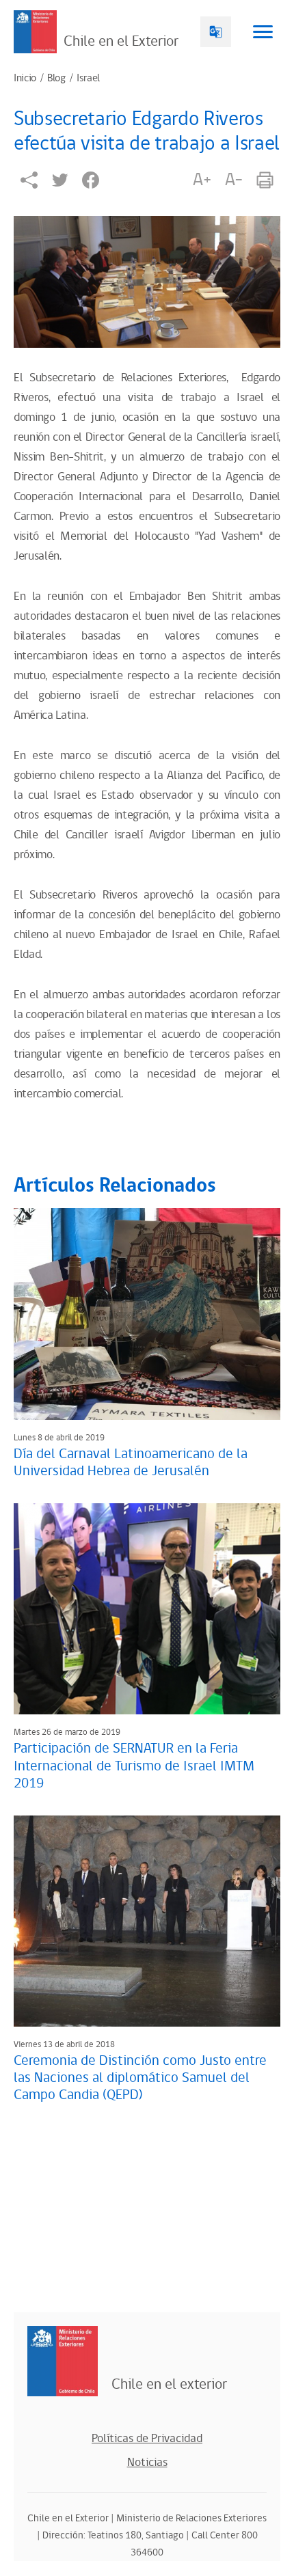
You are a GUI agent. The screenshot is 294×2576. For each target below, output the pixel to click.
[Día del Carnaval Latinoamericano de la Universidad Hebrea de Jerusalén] (147, 1314)
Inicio (25, 79)
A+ (202, 180)
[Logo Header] (35, 32)
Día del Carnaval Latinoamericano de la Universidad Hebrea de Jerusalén (131, 1463)
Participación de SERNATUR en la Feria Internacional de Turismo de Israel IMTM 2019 (134, 1766)
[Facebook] (91, 180)
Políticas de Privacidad (147, 2439)
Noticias (147, 2463)
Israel (88, 79)
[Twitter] (60, 180)
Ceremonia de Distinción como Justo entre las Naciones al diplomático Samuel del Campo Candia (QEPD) (140, 2078)
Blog (56, 79)
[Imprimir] (265, 180)
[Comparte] (29, 180)
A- (234, 180)
